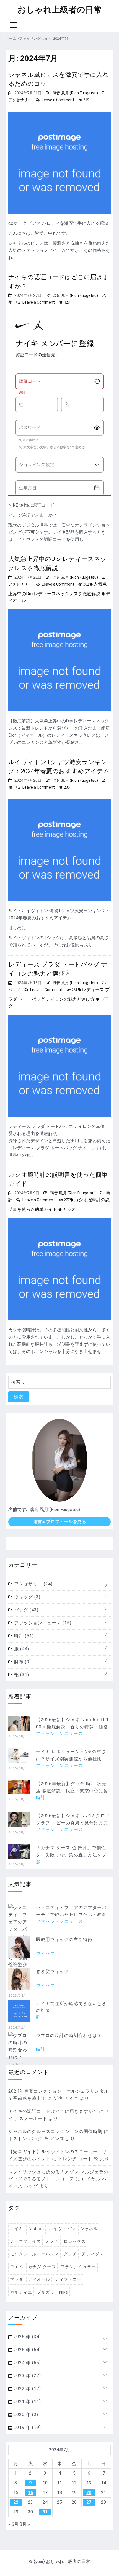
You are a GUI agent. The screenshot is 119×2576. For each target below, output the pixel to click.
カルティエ (21, 2292)
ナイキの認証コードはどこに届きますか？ (59, 282)
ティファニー (68, 2279)
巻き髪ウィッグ (52, 1972)
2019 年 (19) (27, 2427)
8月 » (25, 2524)
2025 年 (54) (27, 2350)
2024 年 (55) (27, 2363)
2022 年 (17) (27, 2389)
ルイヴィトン (62, 2229)
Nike (64, 2292)
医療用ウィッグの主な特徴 (64, 1940)
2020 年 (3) (25, 2415)
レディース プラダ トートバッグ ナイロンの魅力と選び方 (58, 969)
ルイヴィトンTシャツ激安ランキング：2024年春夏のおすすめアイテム (59, 767)
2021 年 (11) (27, 2402)
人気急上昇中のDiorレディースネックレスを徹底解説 (57, 564)
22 (16, 2502)
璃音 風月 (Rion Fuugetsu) (75, 93)
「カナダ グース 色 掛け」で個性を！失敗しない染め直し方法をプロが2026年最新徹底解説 (71, 1855)
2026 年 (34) (27, 2337)
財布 (22, 1662)
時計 (23, 1636)
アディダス (93, 2254)
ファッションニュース (42, 1623)
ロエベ (17, 2267)
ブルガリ (46, 2292)
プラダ (17, 2279)
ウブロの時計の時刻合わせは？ (69, 2036)
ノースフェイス (25, 2241)
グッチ (70, 2254)
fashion (36, 2229)
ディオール (39, 2279)
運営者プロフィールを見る (59, 1522)
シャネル (89, 2229)
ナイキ (17, 2229)
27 (89, 2502)
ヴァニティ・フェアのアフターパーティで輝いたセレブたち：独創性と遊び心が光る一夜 (71, 1915)
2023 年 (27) (27, 2376)
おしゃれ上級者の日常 (60, 10)
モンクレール (23, 2254)
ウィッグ (27, 1597)
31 (45, 2512)
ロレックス (75, 2241)
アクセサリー (20, 100)
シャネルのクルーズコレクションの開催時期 (55, 2131)
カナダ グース (42, 2267)
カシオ (69, 1209)
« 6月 (13, 2524)
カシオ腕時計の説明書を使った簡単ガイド (58, 1179)
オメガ (52, 2241)
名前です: (18, 1509)
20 (89, 2493)
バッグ (14, 990)
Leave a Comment (58, 100)
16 (30, 2493)
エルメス (50, 2254)
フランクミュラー (78, 2267)
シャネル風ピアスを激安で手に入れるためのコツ (59, 79)
